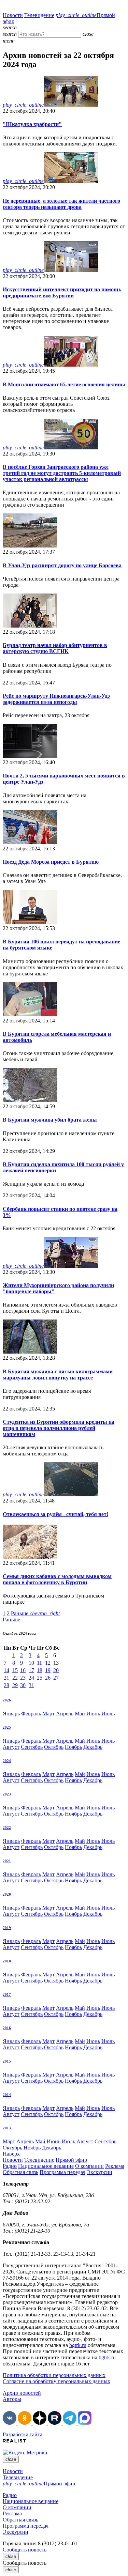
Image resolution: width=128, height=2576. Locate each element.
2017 (7, 1994)
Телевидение (39, 15)
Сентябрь (32, 1747)
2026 (7, 1700)
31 (31, 1685)
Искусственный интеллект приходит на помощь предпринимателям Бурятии (62, 292)
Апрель (65, 1714)
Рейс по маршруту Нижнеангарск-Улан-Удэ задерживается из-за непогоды (56, 699)
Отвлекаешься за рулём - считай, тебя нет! (55, 1514)
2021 (7, 1861)
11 (39, 1663)
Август (11, 1747)
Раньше (35, 1613)
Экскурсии (99, 2172)
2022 (7, 1827)
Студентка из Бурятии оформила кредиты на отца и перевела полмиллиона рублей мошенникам (59, 1428)
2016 (7, 2028)
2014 (7, 2095)
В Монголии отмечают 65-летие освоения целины (64, 384)
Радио (10, 2166)
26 (48, 1678)
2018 (7, 1961)
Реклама (115, 2166)
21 (6, 1678)
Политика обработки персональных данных (54, 2375)
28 (6, 1685)
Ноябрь (73, 1747)
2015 (7, 2061)
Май (80, 1714)
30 (23, 1685)
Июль (108, 1714)
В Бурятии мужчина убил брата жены (50, 1120)
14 (6, 1670)
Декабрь (93, 1747)
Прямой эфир (71, 2160)
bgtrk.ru (78, 2345)
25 (40, 1678)
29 (15, 1685)
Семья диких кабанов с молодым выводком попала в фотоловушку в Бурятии (57, 1579)
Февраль (31, 1714)
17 (31, 1670)
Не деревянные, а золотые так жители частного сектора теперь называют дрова (61, 204)
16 (23, 1670)
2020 (7, 1894)
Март (48, 1714)
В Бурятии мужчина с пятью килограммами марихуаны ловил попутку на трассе (58, 1375)
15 (15, 1670)
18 (40, 1670)
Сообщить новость (25, 2550)
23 (23, 1678)
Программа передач (62, 2172)
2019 (7, 1928)
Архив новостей (22, 2393)
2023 (7, 1794)
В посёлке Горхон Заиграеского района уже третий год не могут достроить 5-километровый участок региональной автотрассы (62, 473)
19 (48, 1670)
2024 (7, 1761)
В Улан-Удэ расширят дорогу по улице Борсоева (62, 565)
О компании (89, 2166)
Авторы (12, 2399)
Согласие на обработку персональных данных (56, 2381)
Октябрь (54, 1747)
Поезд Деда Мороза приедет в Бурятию (51, 862)
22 (15, 1678)
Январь (11, 1714)
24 (31, 1678)
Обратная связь (20, 2172)
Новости (13, 15)
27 (56, 1678)
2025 (7, 1727)
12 (48, 1663)
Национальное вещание (46, 2166)
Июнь (93, 1714)
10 (31, 1663)
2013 (7, 2128)
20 (56, 1670)
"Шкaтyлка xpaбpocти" (32, 124)
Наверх (11, 2154)
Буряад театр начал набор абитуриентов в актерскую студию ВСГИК (55, 648)
